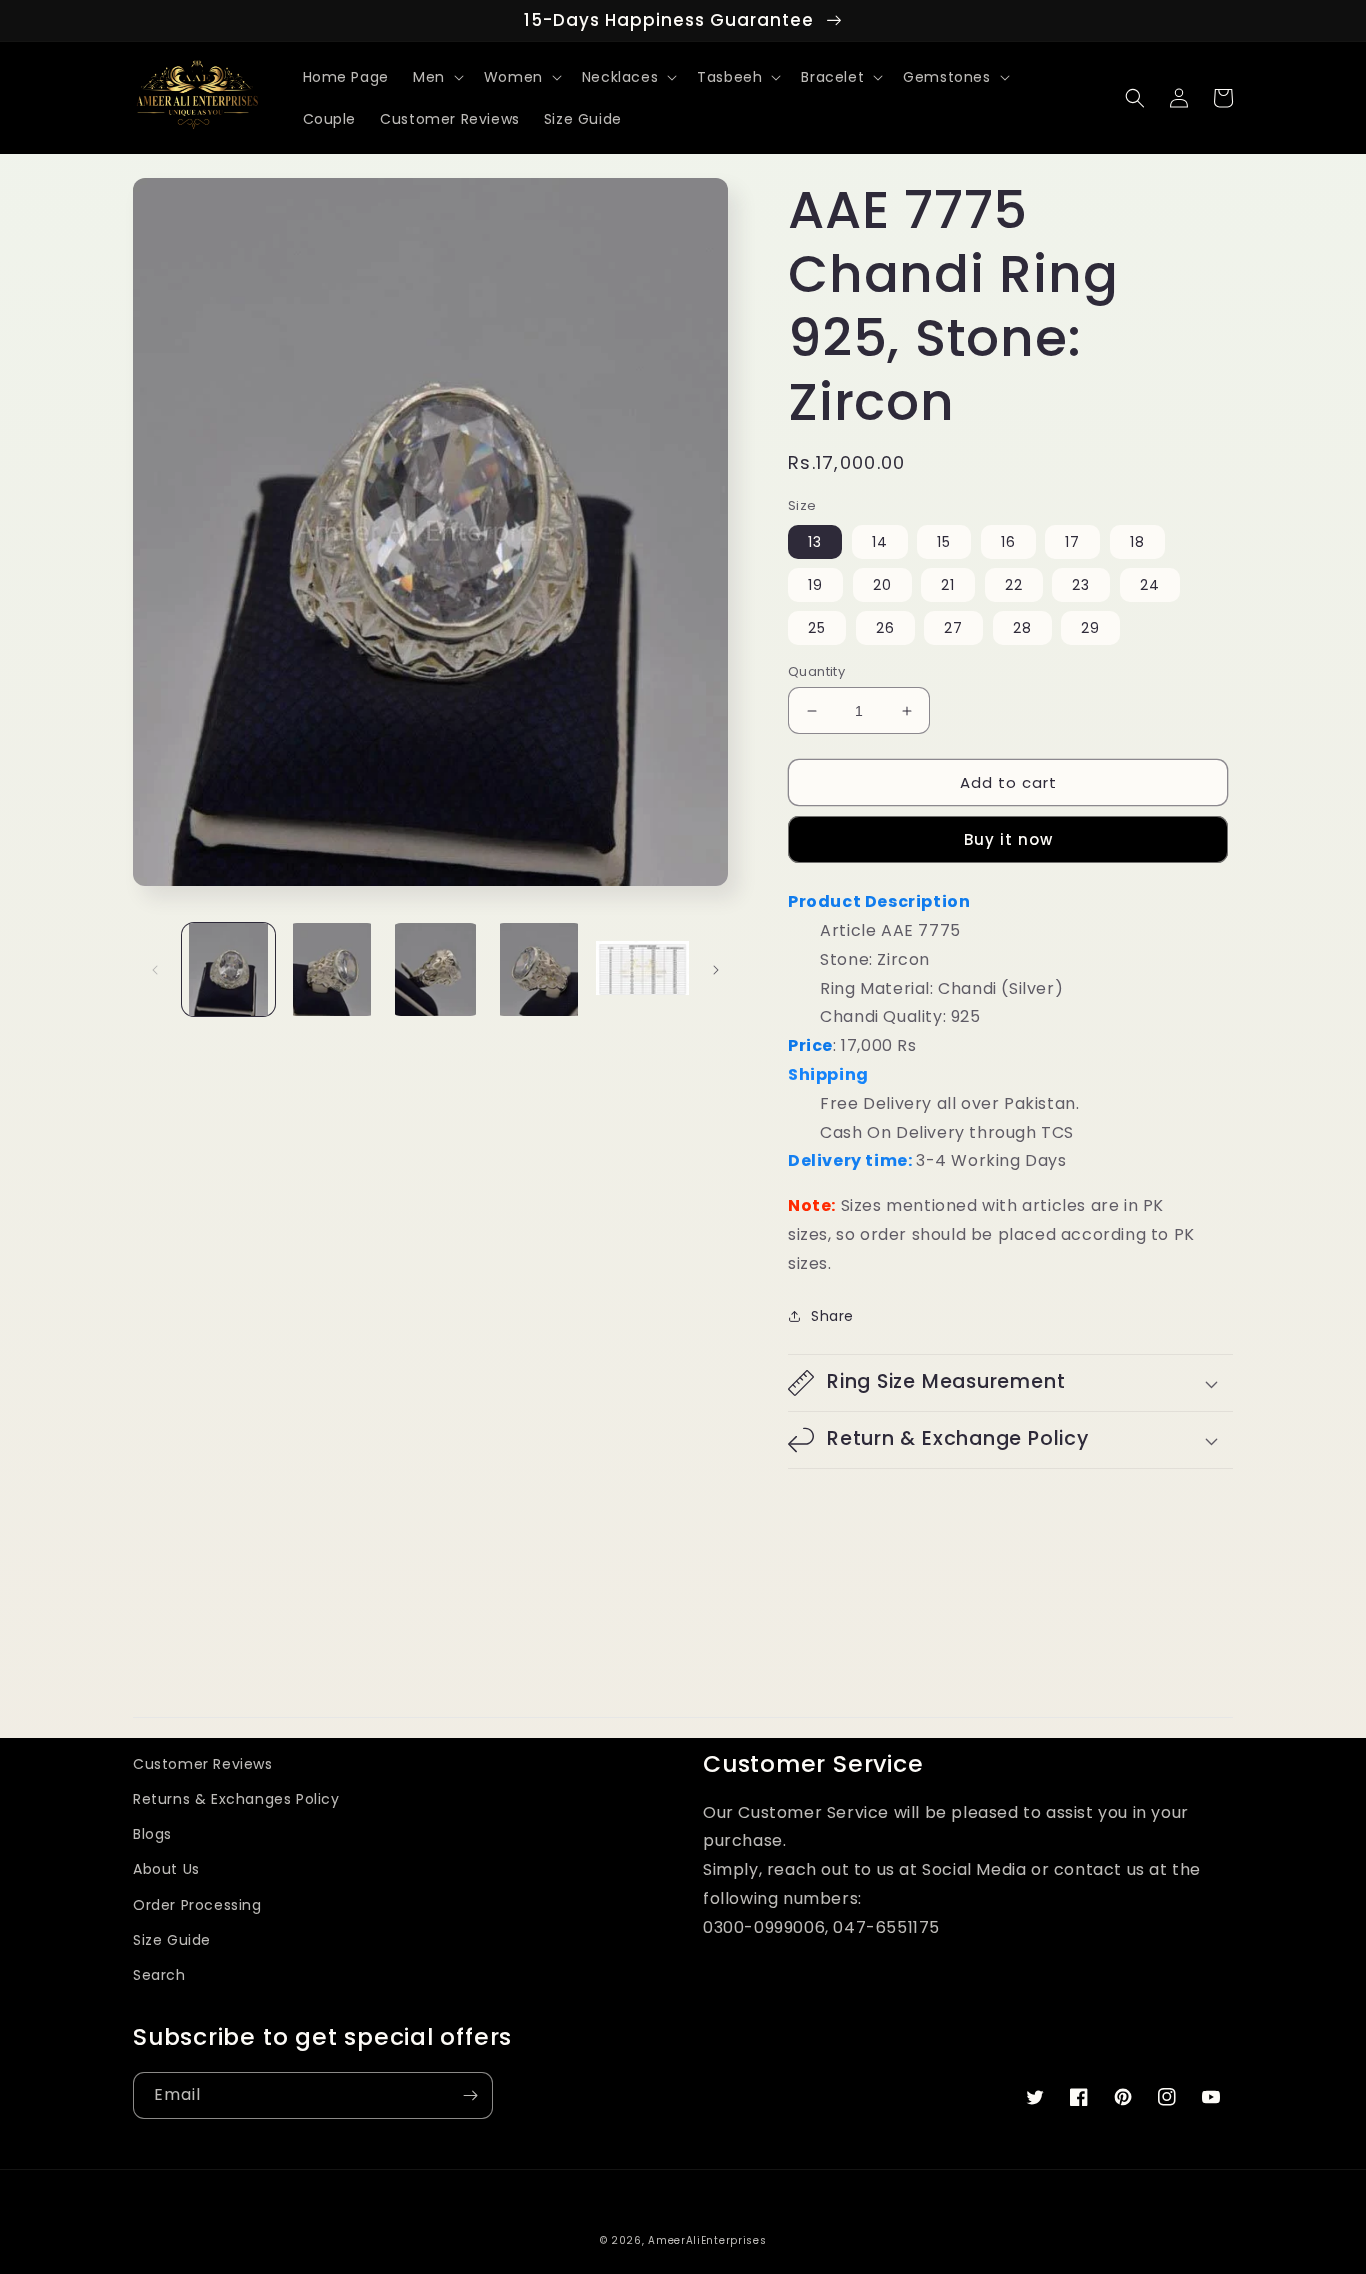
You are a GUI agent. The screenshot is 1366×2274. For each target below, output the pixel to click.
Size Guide (172, 1940)
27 (953, 628)
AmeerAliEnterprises (707, 2240)
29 (1090, 628)
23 (1081, 585)
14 (880, 542)
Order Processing (197, 1905)
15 (944, 542)
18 (1137, 542)
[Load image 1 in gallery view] (228, 969)
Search (159, 1975)
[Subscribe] (470, 2095)
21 (948, 585)
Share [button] (832, 1316)
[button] (436, 77)
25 (817, 628)
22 (1014, 585)
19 (815, 585)
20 (882, 585)
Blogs (152, 1834)
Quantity (816, 671)
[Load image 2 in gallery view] (331, 969)
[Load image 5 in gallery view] (642, 969)
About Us (166, 1869)
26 (885, 628)
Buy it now (1008, 839)
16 (1008, 542)
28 (1022, 628)
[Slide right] (716, 970)
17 (1072, 542)
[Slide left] (155, 970)
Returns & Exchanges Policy (236, 1799)
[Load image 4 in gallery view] (538, 969)
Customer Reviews (203, 1764)
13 (815, 542)
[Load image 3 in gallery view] (435, 969)
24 (1150, 585)
